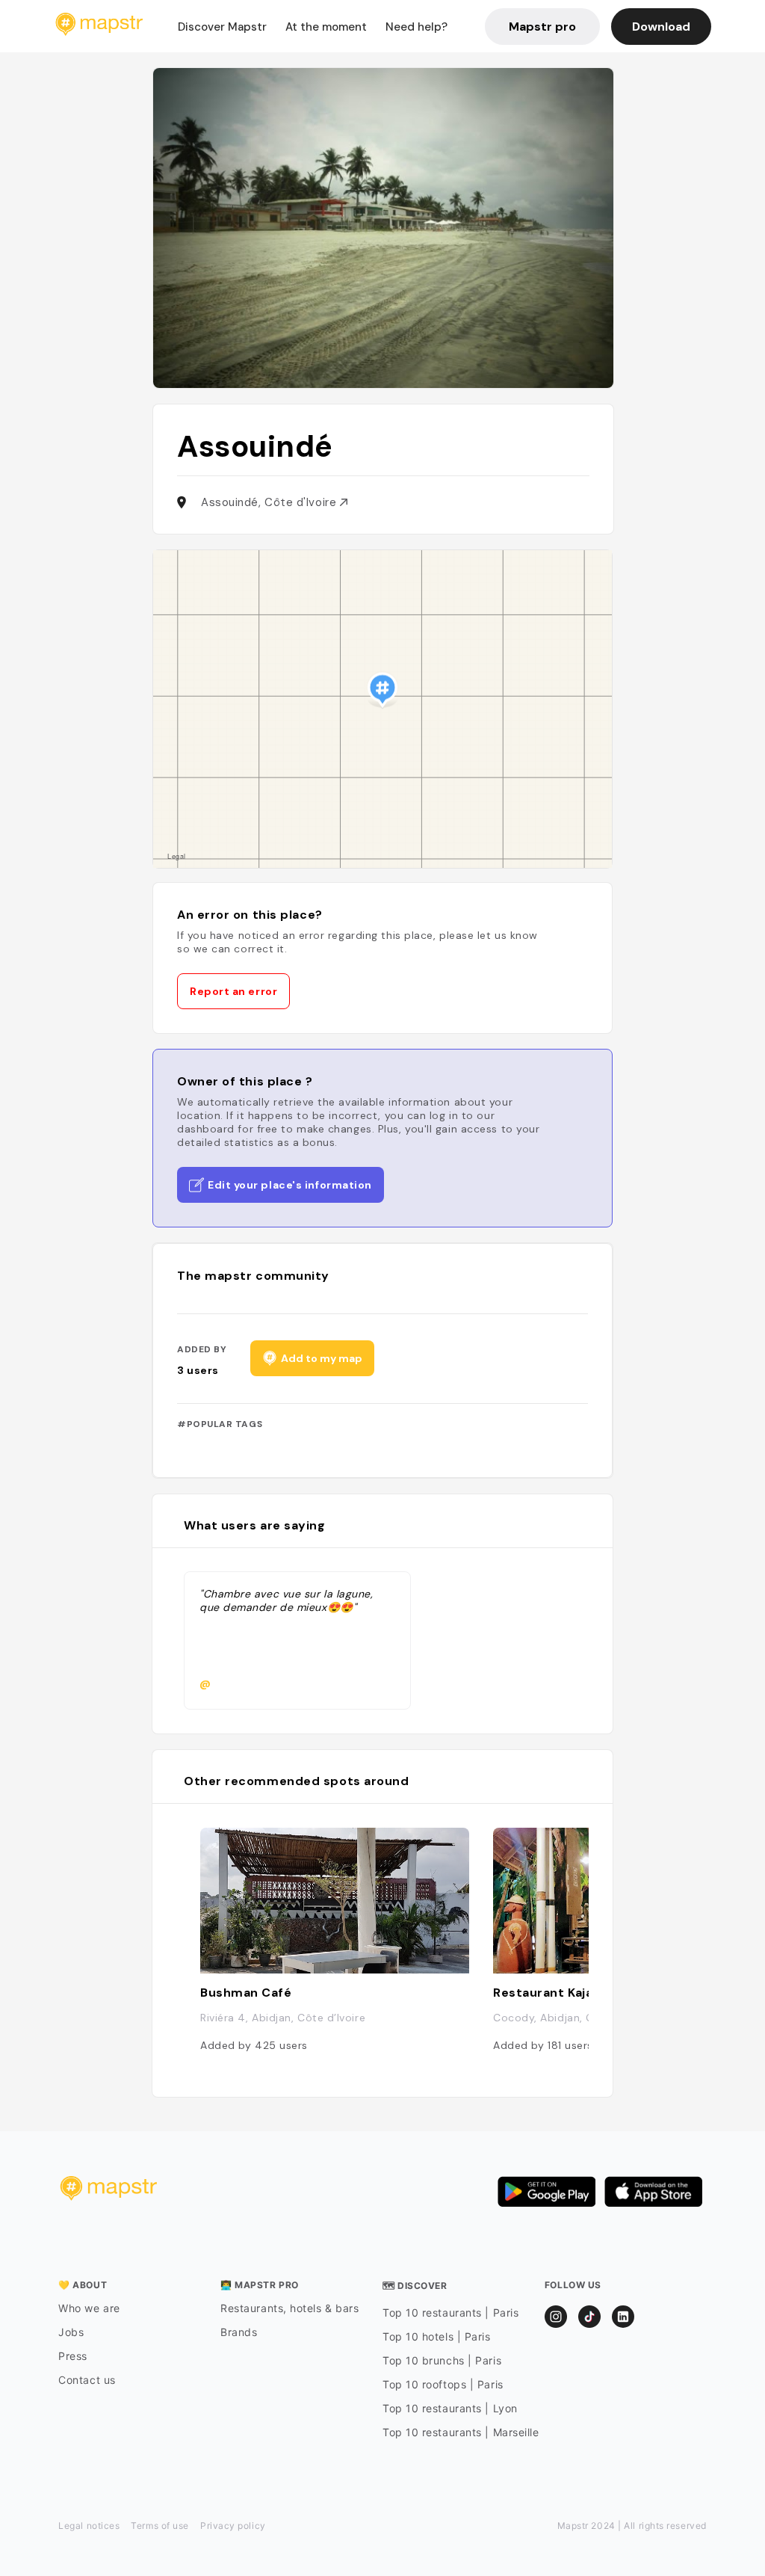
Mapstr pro (542, 27)
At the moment (326, 27)
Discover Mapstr (222, 27)
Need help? (416, 27)
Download (661, 27)
